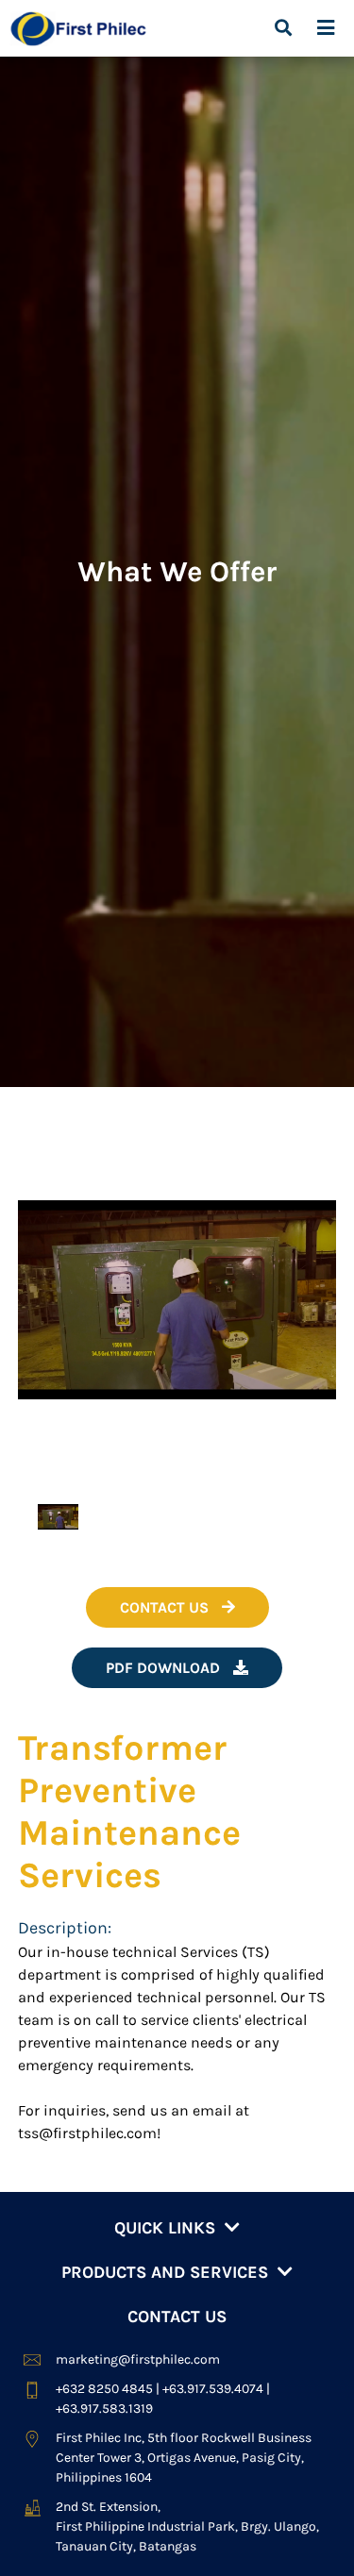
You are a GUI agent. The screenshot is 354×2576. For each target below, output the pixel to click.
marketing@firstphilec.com (138, 2359)
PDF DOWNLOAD (165, 1668)
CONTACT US (166, 1607)
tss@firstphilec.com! (89, 2133)
